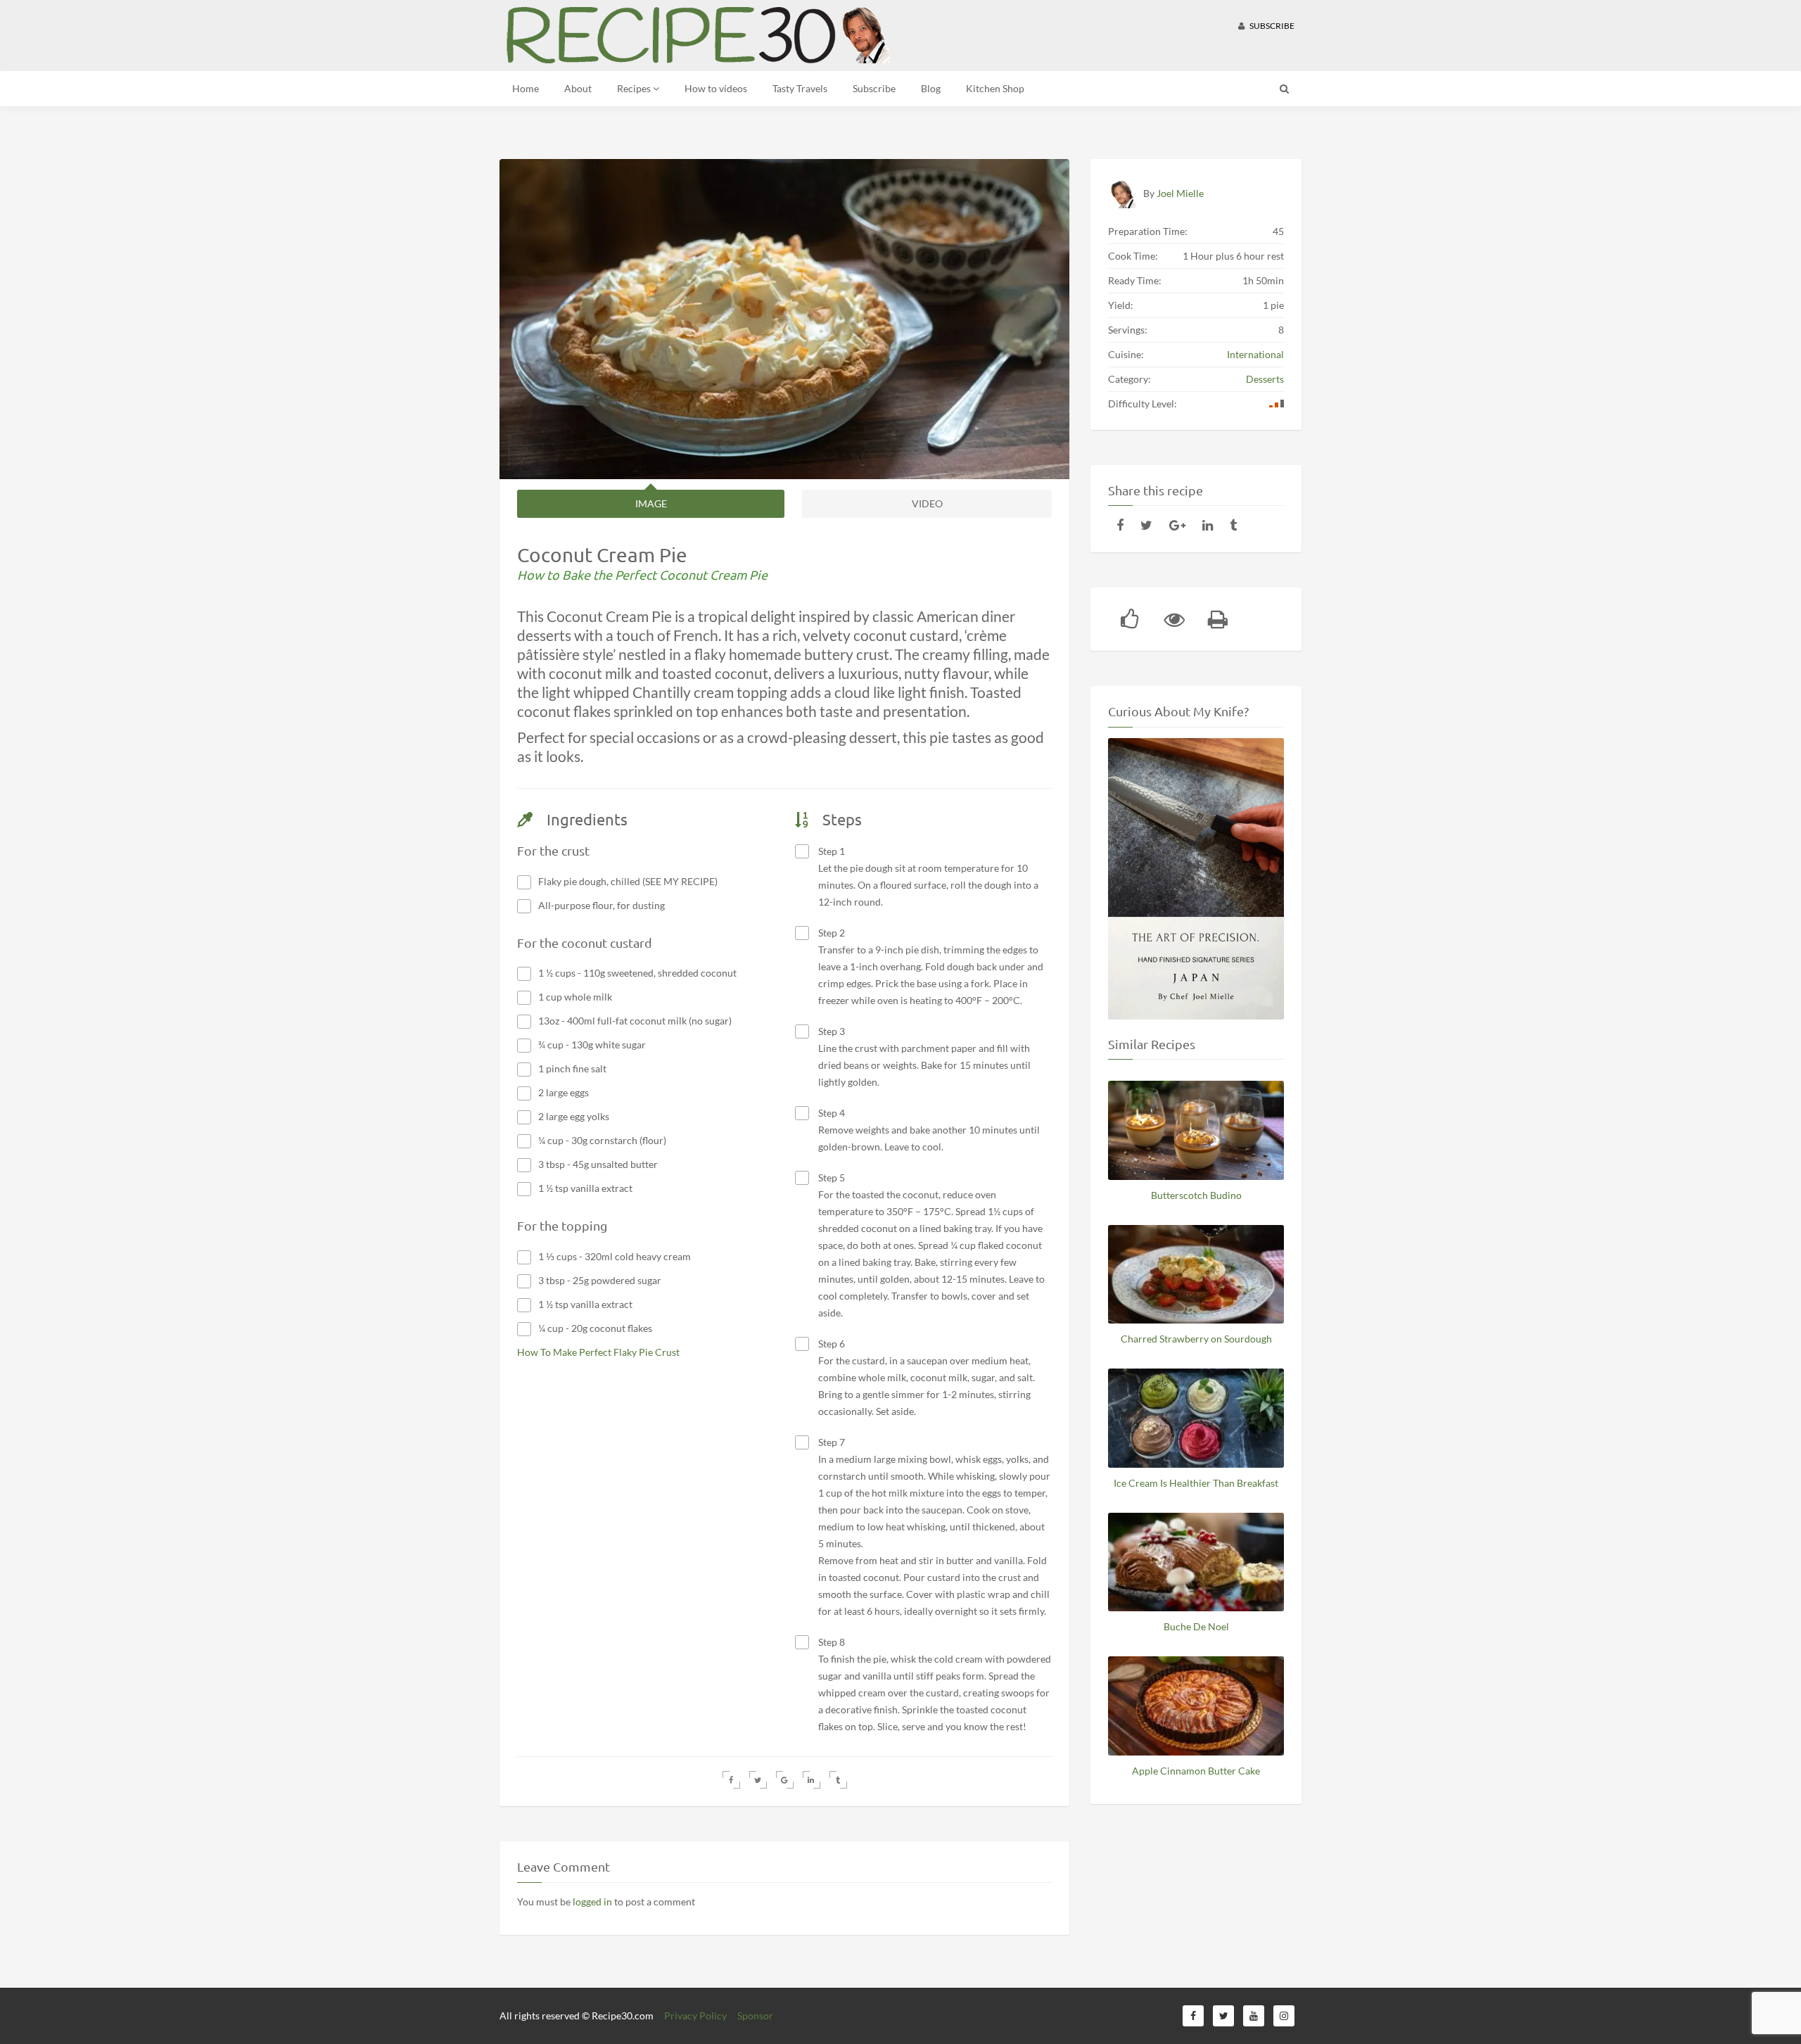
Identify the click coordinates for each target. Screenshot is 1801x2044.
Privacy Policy (695, 2016)
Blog (931, 88)
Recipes (635, 88)
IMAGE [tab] (651, 503)
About (578, 88)
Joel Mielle (1180, 193)
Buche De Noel (1196, 1626)
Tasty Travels (800, 88)
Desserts (1265, 379)
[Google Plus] (1177, 525)
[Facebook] (1120, 525)
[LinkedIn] (1208, 525)
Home (526, 88)
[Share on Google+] (785, 1780)
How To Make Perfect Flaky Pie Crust (598, 1352)
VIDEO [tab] (927, 503)
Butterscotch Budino (1196, 1195)
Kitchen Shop (995, 88)
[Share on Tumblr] (838, 1780)
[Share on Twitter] (758, 1780)
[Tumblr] (1233, 525)
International (1255, 354)
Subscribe (1271, 26)
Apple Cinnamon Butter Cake (1196, 1771)
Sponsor (755, 2016)
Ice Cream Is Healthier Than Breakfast (1196, 1483)
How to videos (716, 88)
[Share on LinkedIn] (812, 1780)
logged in (592, 1902)
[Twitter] (1146, 525)
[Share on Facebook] (731, 1780)
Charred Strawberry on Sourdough (1196, 1339)
